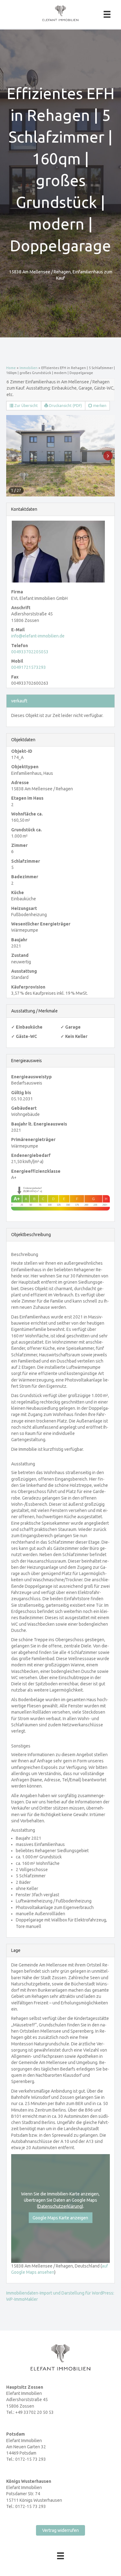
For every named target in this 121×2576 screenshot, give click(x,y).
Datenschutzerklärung (60, 2206)
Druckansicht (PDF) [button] (65, 406)
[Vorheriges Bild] (13, 456)
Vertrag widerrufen (60, 2530)
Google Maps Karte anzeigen (60, 2218)
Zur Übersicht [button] (26, 406)
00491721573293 (29, 667)
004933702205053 (30, 652)
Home (11, 368)
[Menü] (107, 14)
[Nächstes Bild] (108, 456)
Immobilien (29, 368)
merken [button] (99, 406)
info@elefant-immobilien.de (38, 636)
